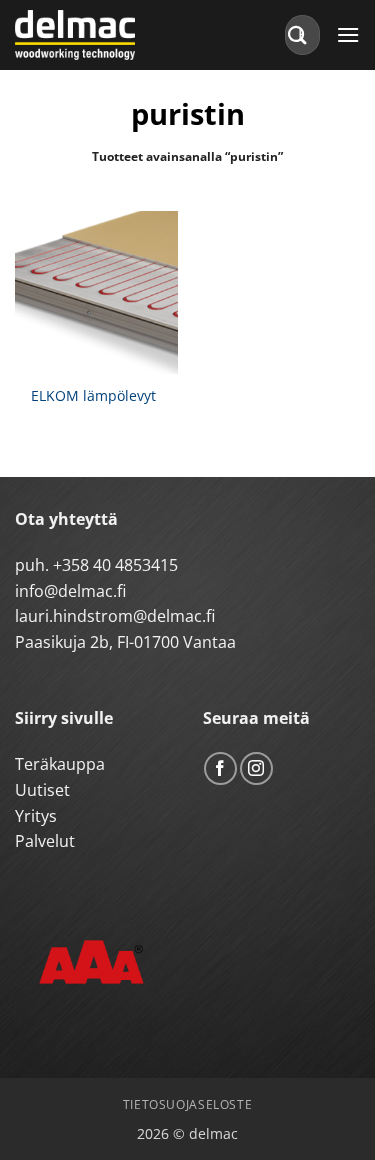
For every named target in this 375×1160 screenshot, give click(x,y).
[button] (348, 34)
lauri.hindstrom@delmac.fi (115, 616)
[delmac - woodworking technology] (105, 35)
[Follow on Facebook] (220, 768)
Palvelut (45, 841)
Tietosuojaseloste (187, 1104)
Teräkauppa (60, 764)
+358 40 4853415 (115, 565)
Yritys (36, 816)
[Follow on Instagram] (256, 768)
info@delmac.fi (70, 591)
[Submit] (298, 34)
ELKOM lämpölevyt (93, 396)
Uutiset (42, 790)
